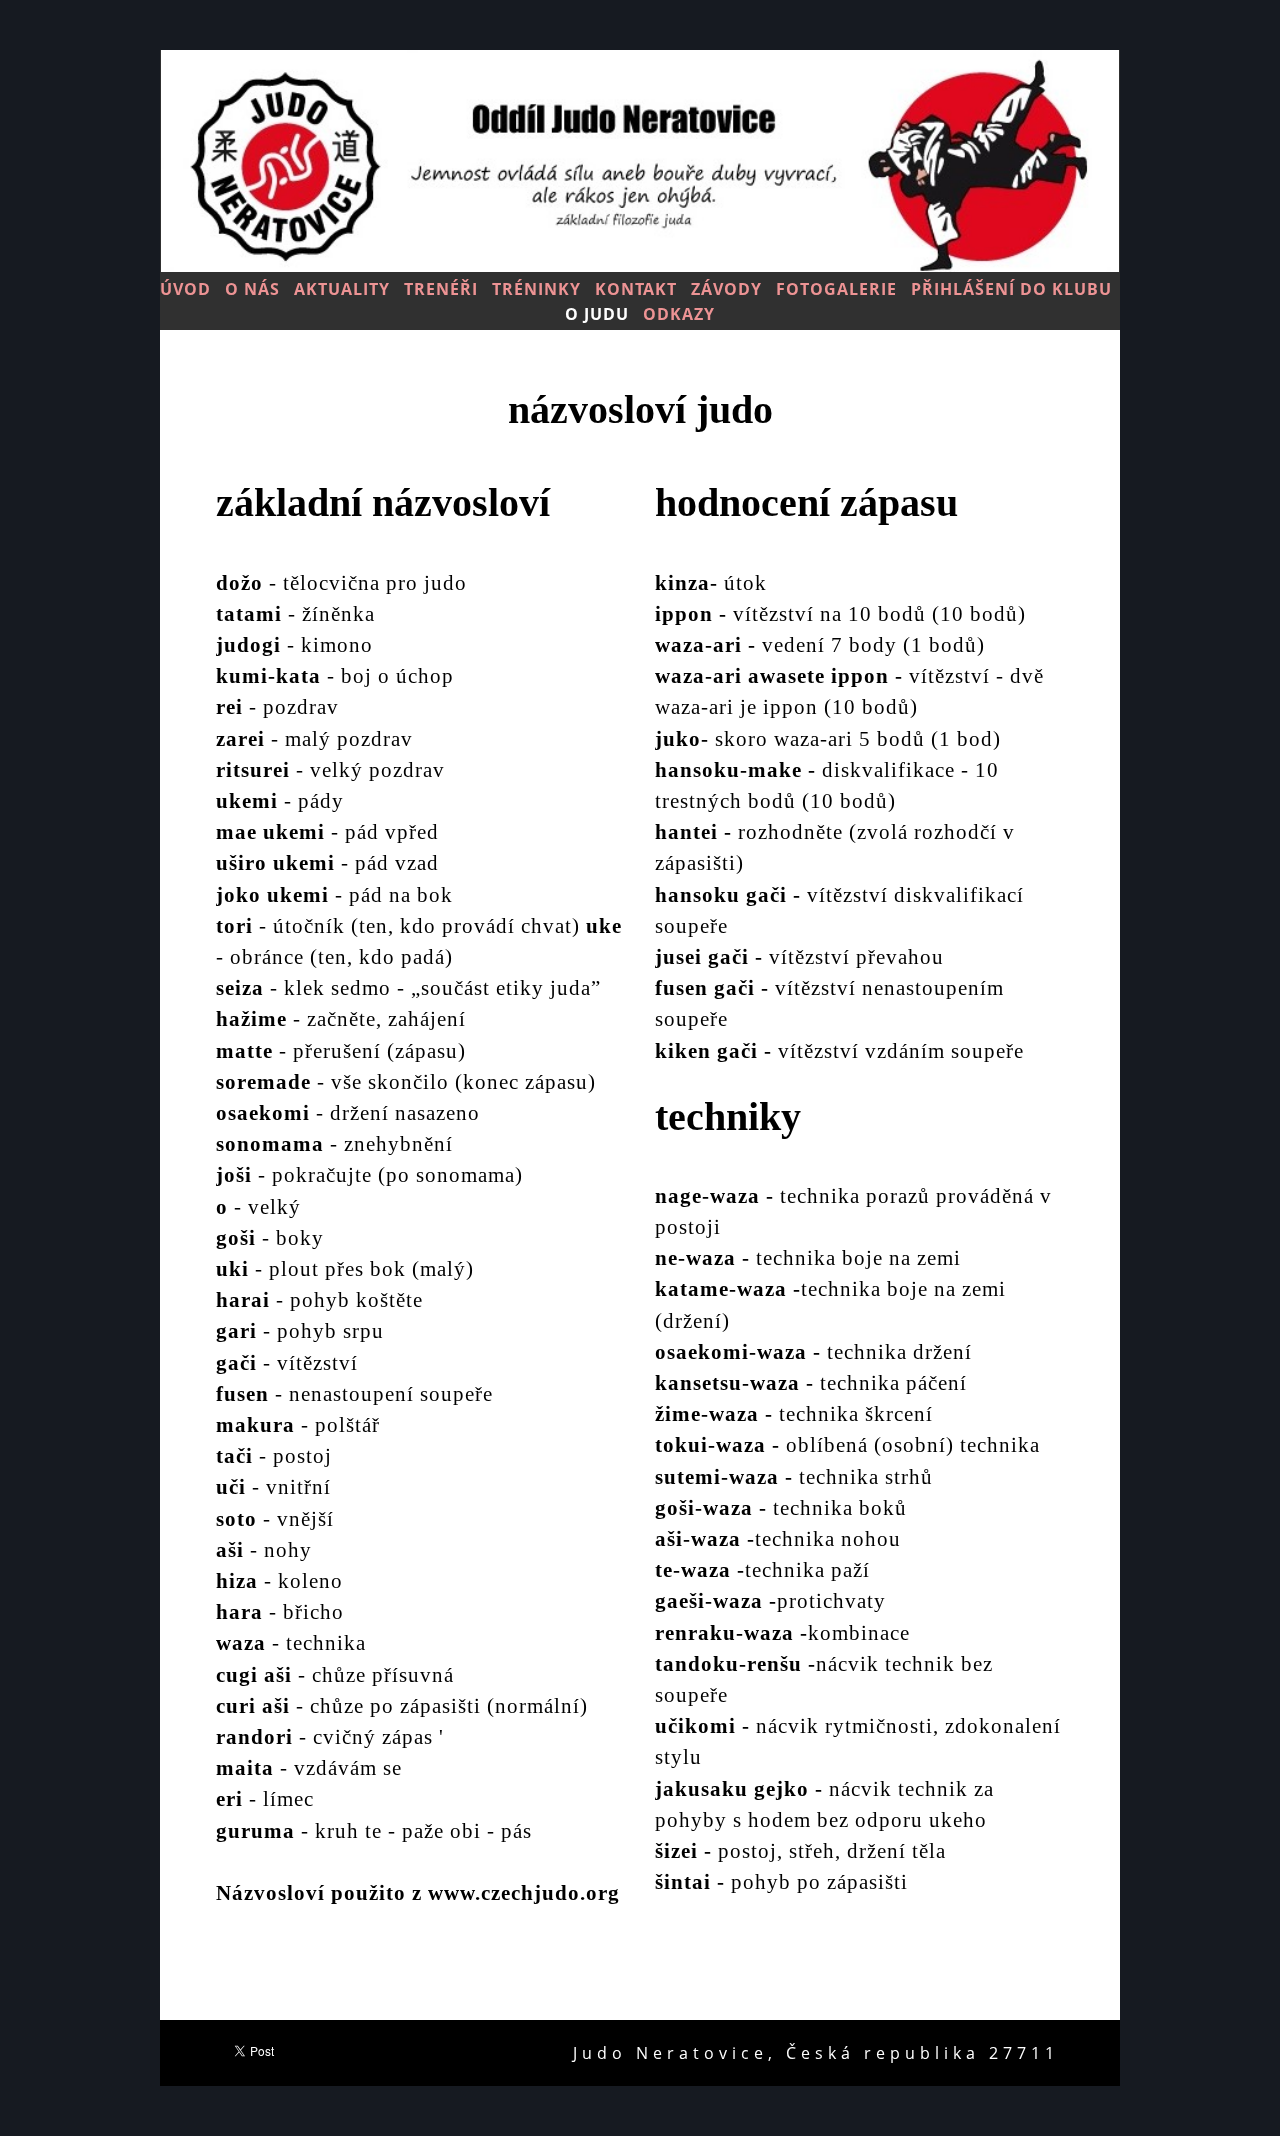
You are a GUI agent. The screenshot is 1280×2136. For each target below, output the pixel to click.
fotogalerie (836, 289)
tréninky (536, 289)
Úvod (185, 289)
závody (726, 289)
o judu (597, 314)
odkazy (679, 314)
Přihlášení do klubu (1011, 289)
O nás (252, 289)
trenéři (441, 289)
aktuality (342, 289)
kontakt (636, 289)
